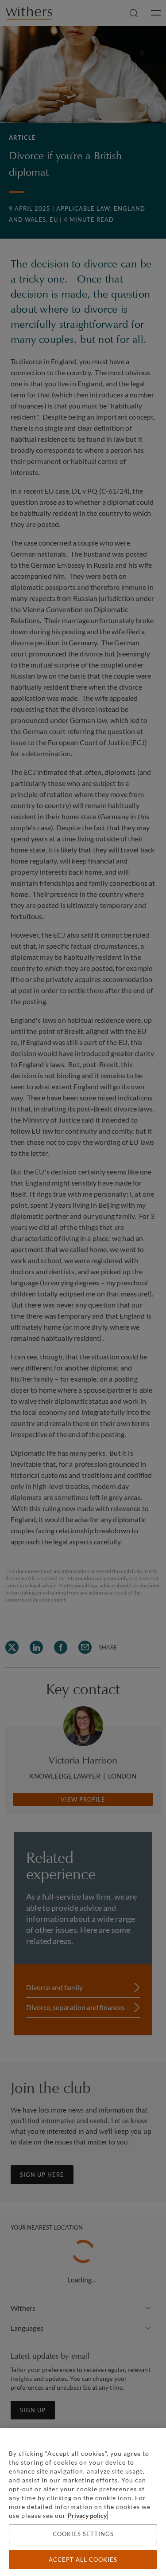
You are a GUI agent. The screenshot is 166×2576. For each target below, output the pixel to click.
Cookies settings (83, 2534)
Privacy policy (87, 2515)
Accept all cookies (83, 2560)
